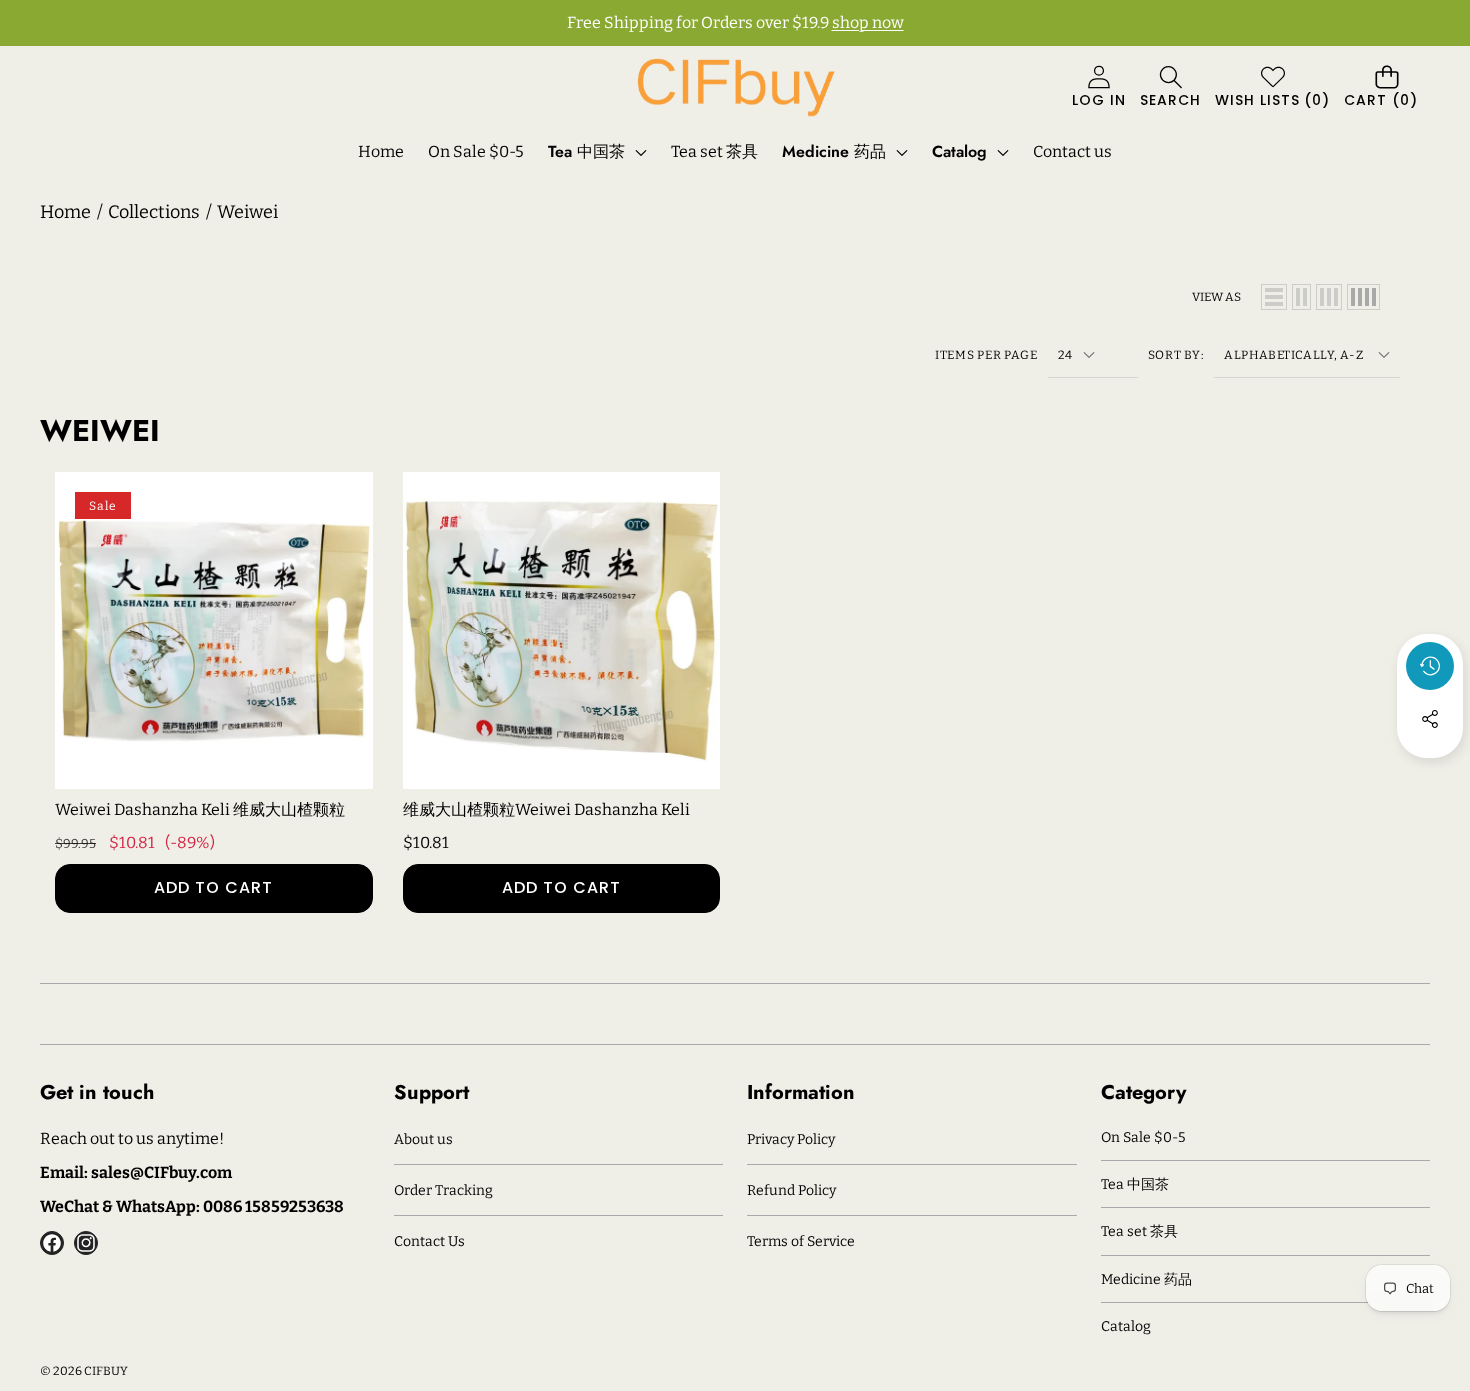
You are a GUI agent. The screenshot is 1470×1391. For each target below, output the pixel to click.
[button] (1170, 88)
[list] (1274, 297)
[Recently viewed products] (1430, 666)
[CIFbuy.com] (735, 87)
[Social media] (1430, 719)
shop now (868, 22)
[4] (1363, 297)
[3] (1329, 297)
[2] (1301, 297)
